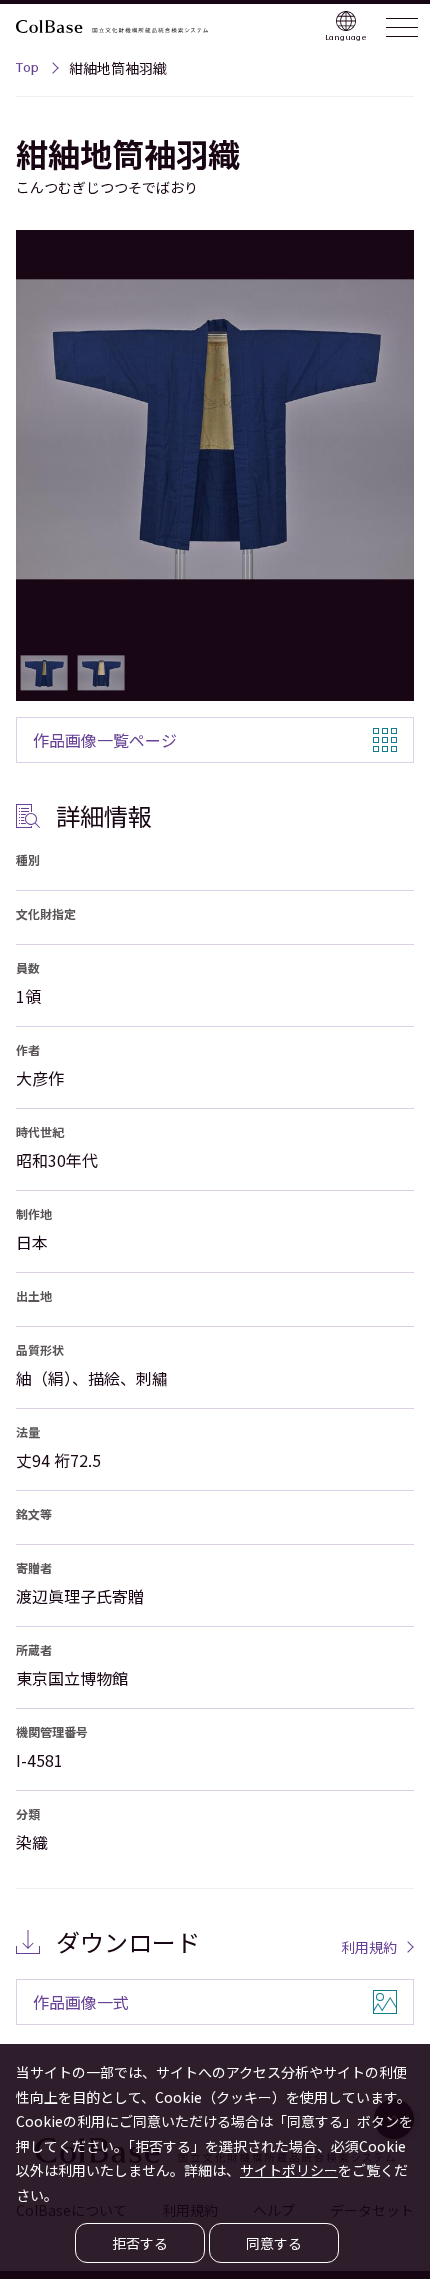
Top (27, 70)
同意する (274, 2243)
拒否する (140, 2243)
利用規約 (369, 1947)
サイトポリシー (289, 2170)
